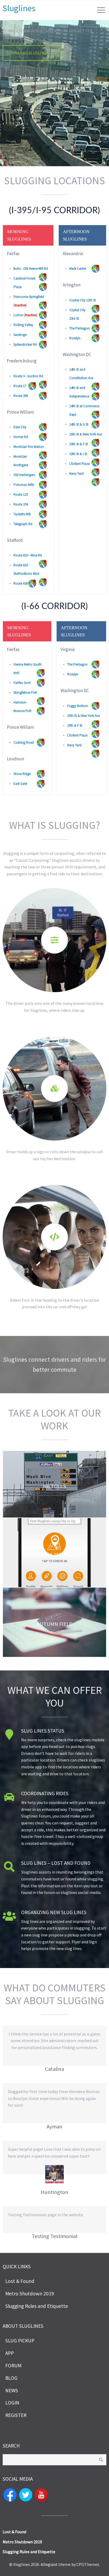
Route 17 (20, 386)
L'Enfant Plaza (80, 464)
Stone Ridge (22, 774)
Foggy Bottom (78, 706)
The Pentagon (80, 328)
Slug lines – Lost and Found (56, 1863)
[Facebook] (10, 2494)
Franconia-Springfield (29, 297)
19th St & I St (78, 454)
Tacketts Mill (22, 514)
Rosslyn (75, 338)
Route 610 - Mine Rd (28, 555)
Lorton (18, 315)
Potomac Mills (24, 485)
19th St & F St (79, 444)
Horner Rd (21, 437)
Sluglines (19, 8)
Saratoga (20, 335)
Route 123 (21, 494)
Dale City (20, 427)
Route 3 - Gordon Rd (28, 376)
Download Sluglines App (32, 53)
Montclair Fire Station (29, 447)
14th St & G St (79, 424)
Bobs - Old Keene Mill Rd (31, 269)
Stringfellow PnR (25, 693)
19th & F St (75, 725)
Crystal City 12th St (83, 300)
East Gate (20, 784)
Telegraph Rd (23, 524)
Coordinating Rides (45, 1793)
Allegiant (49, 2564)
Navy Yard (76, 473)
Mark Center (78, 269)
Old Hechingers (24, 475)
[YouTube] (41, 2494)
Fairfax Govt (22, 683)
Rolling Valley (23, 325)
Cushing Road (24, 742)
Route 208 (21, 396)
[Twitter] (26, 2494)
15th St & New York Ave (86, 434)
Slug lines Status (43, 1731)
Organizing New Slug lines (54, 1912)
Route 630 (21, 583)
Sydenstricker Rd (25, 344)
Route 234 (21, 504)
